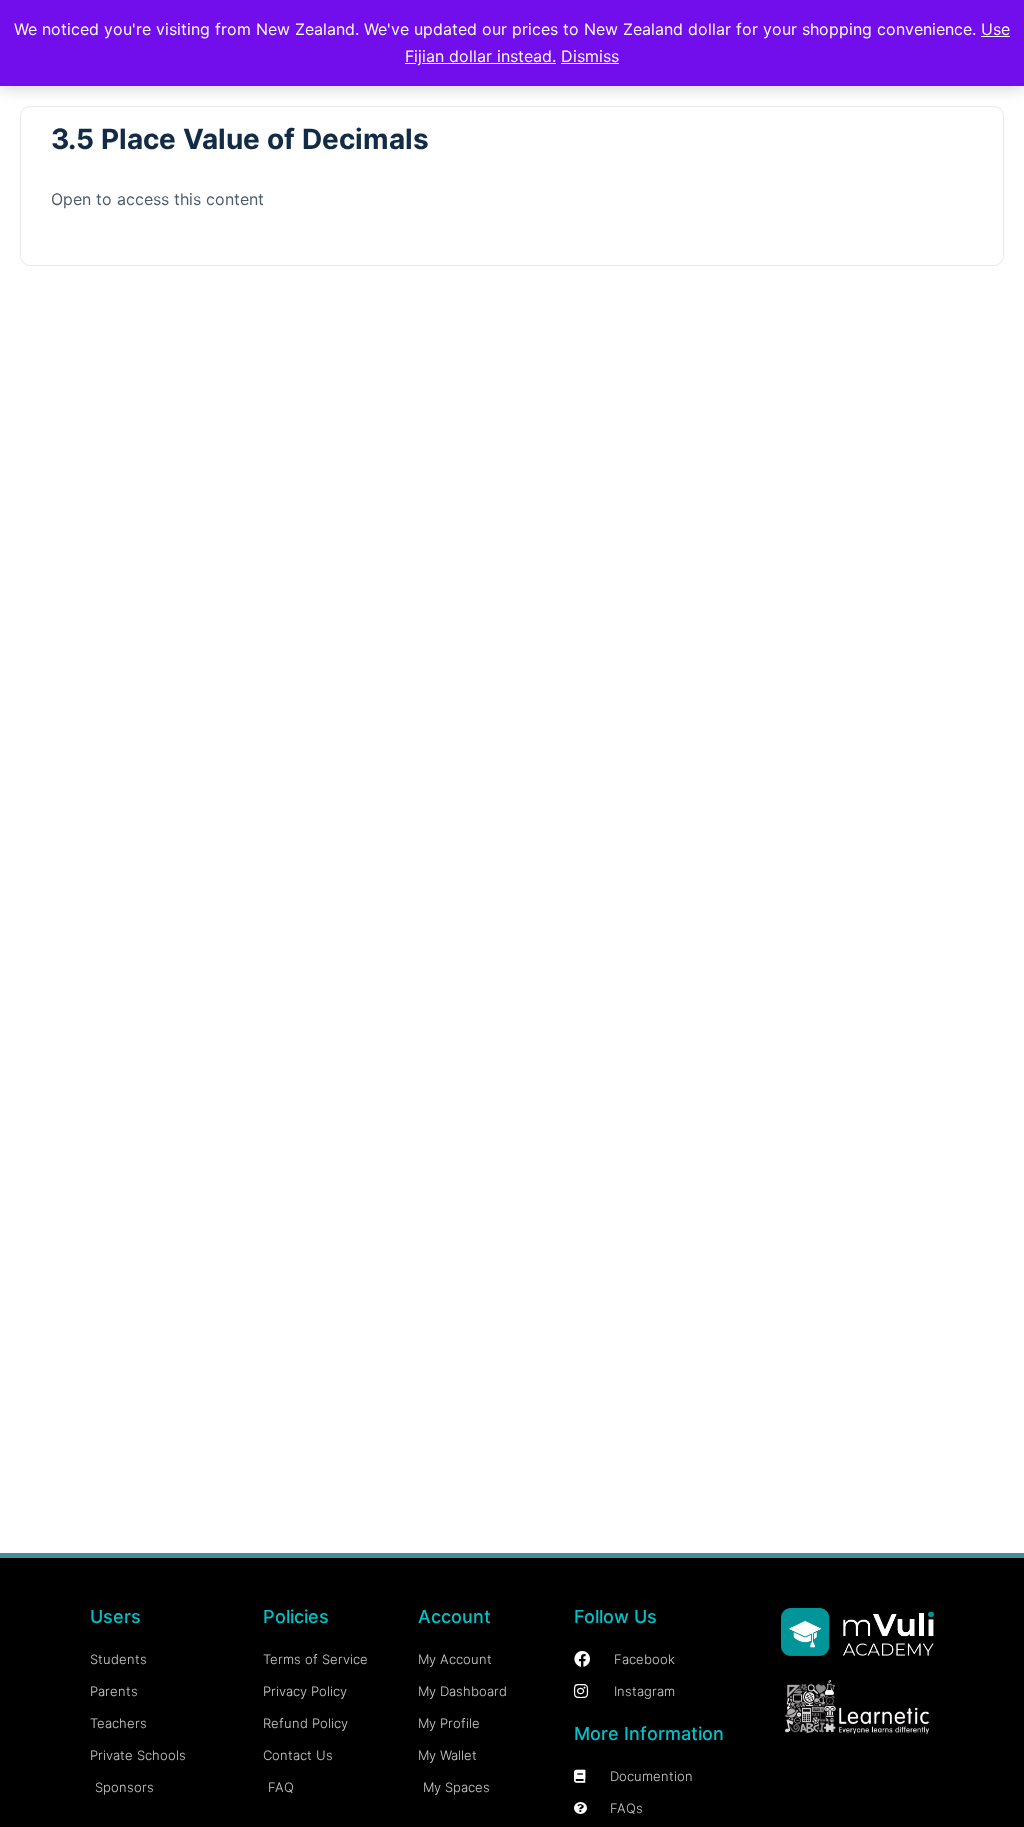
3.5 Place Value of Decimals (240, 139)
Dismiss (590, 56)
